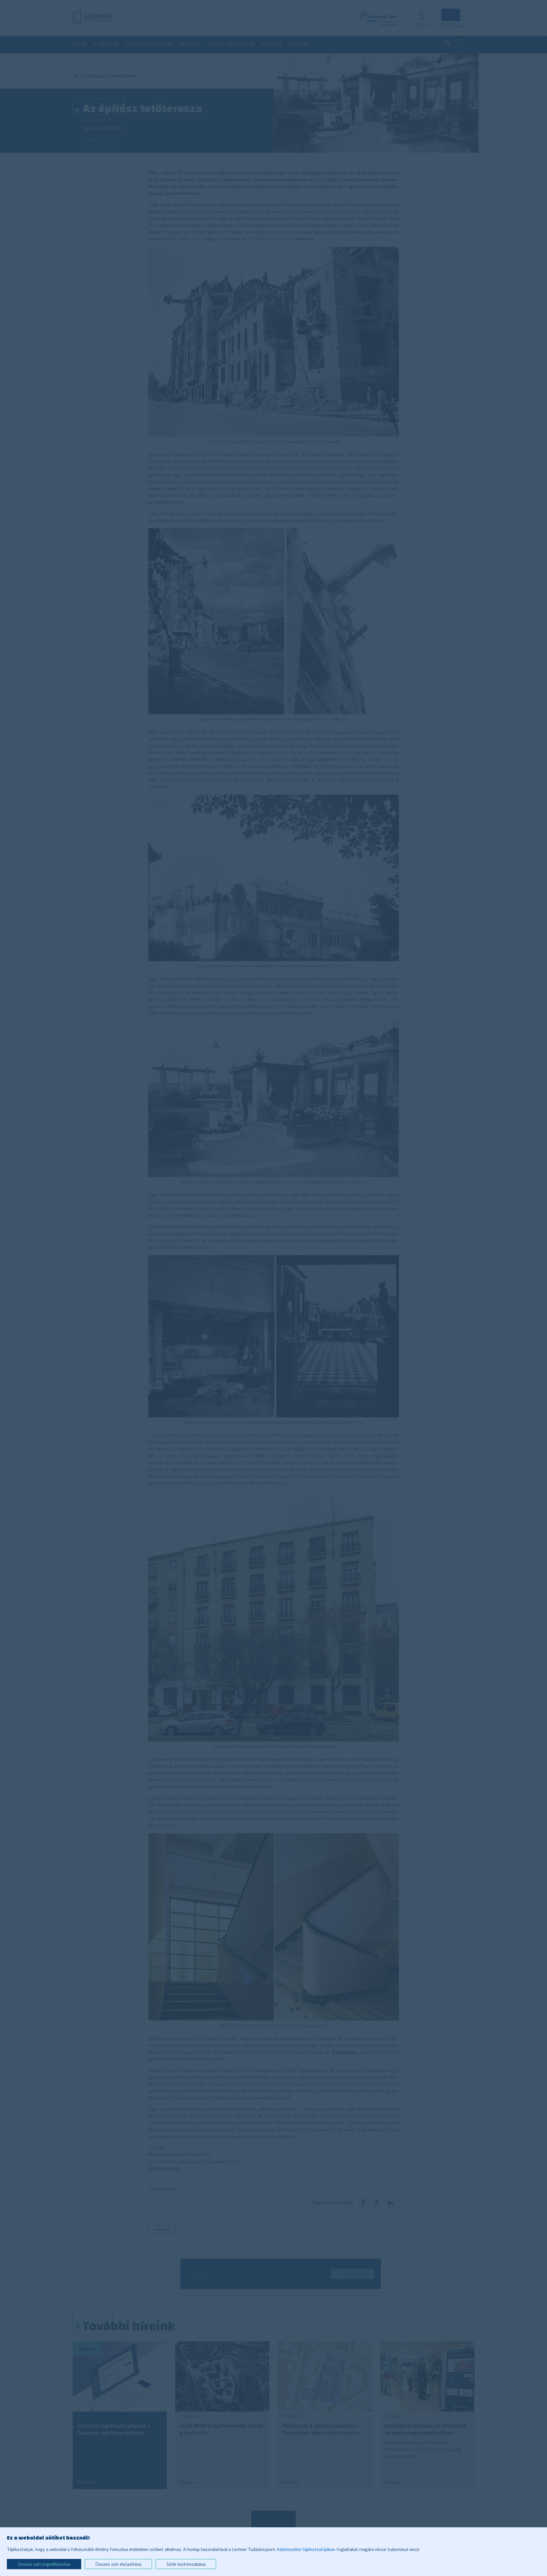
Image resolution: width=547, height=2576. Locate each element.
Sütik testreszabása (186, 2564)
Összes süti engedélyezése (44, 2564)
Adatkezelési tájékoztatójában (306, 2549)
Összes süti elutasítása (118, 2564)
